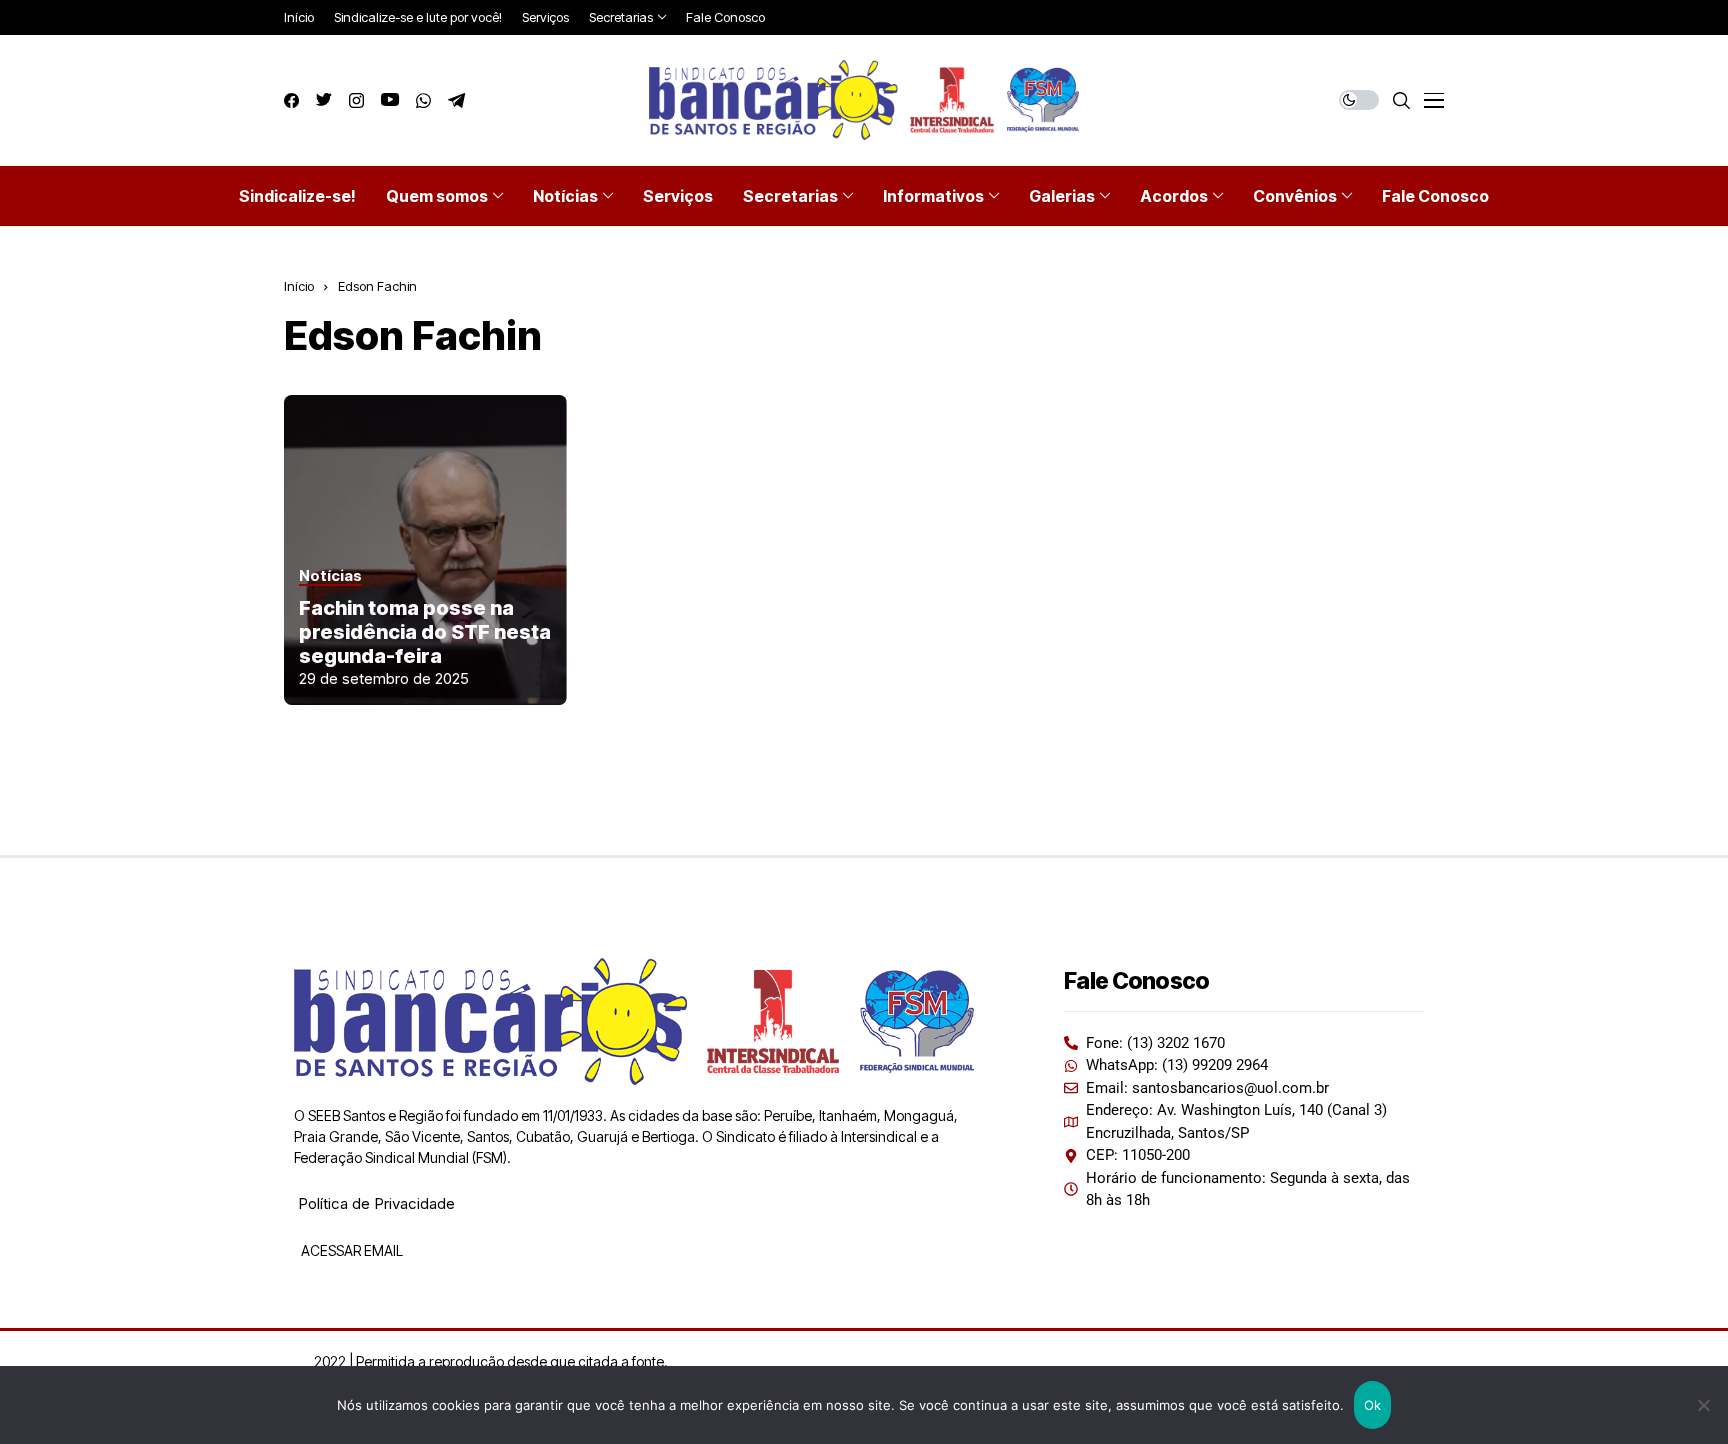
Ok (1373, 1405)
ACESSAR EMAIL (350, 1250)
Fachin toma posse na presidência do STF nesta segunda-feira (425, 632)
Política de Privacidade (376, 1203)
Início (299, 286)
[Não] (1703, 1405)
